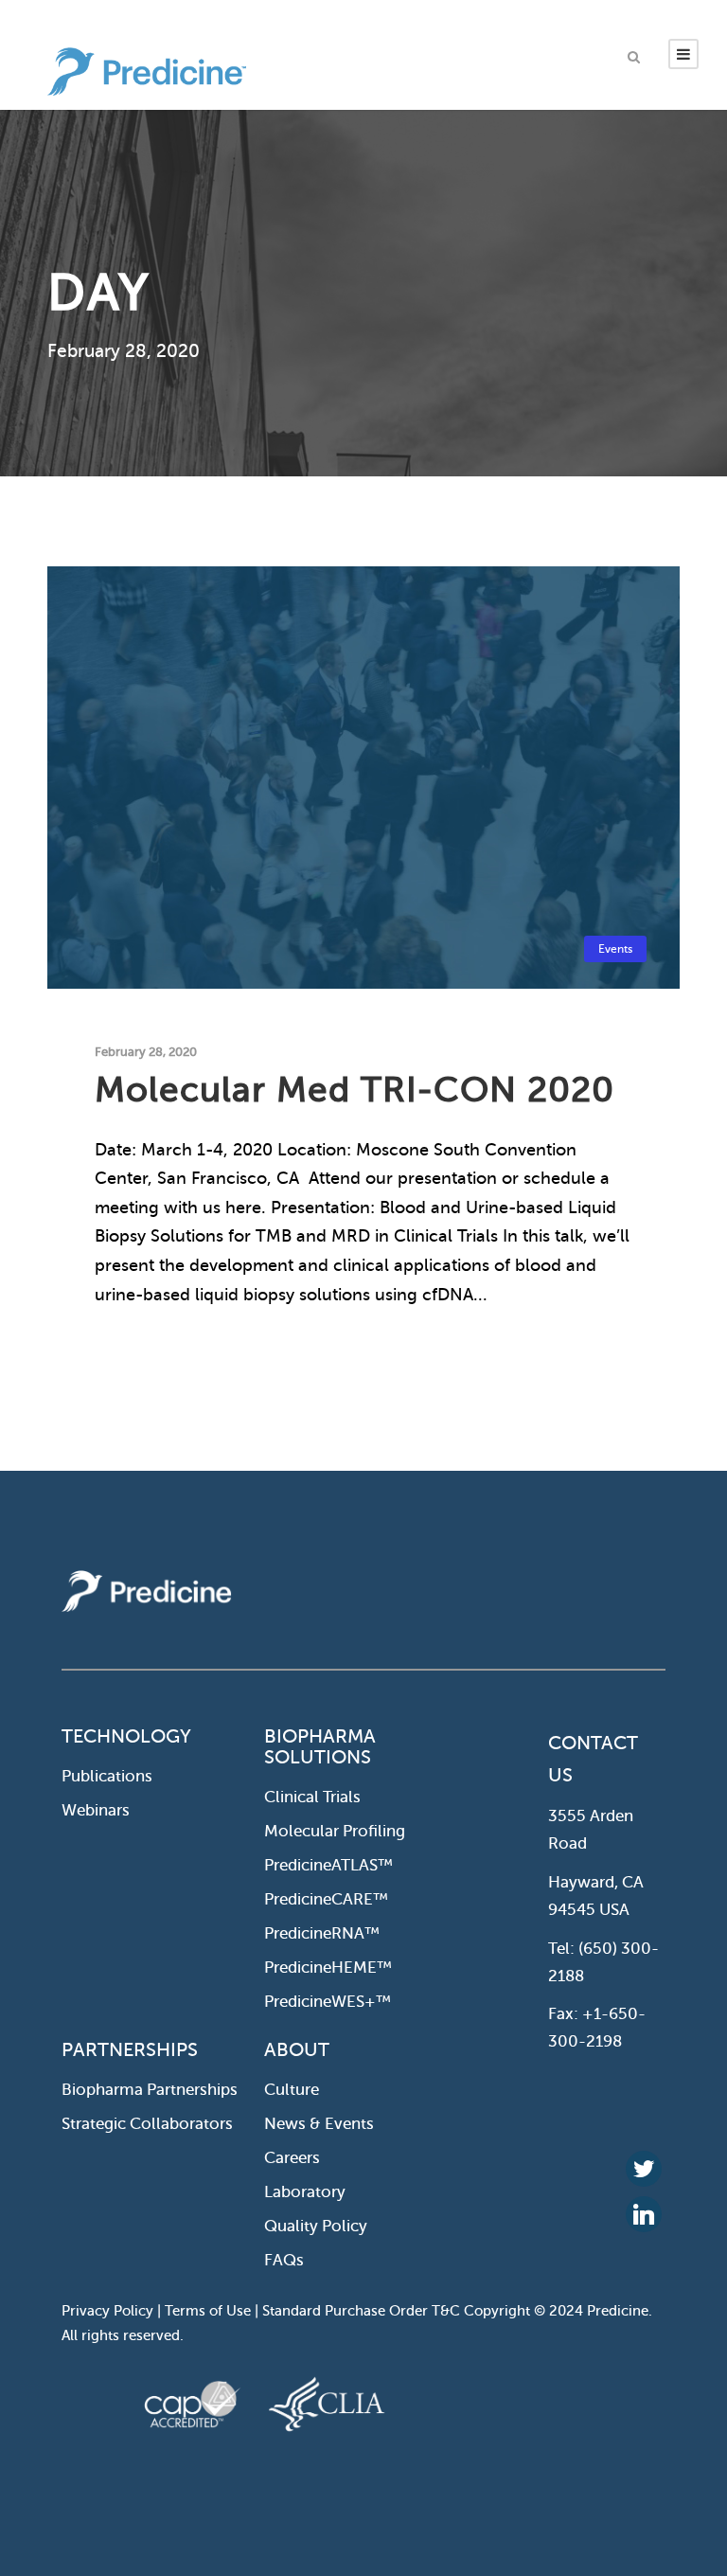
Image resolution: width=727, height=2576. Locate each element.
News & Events (319, 2124)
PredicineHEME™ (328, 1968)
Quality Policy (316, 2226)
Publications (107, 1776)
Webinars (96, 1810)
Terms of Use (208, 2311)
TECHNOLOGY (126, 1736)
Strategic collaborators (147, 2124)
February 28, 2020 (146, 1052)
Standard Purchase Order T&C (363, 2311)
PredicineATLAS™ (328, 1865)
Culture (292, 2090)
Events (615, 949)
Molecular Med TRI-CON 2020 (355, 1090)
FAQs (284, 2260)
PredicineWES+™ (328, 2002)
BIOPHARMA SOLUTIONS (320, 1747)
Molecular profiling (335, 1831)
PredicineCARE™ (326, 1899)
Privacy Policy (107, 2311)
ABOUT (297, 2050)
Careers (292, 2158)
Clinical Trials (312, 1797)
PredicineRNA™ (322, 1933)
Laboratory (305, 2192)
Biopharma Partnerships (150, 2090)
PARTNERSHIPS (130, 2050)
